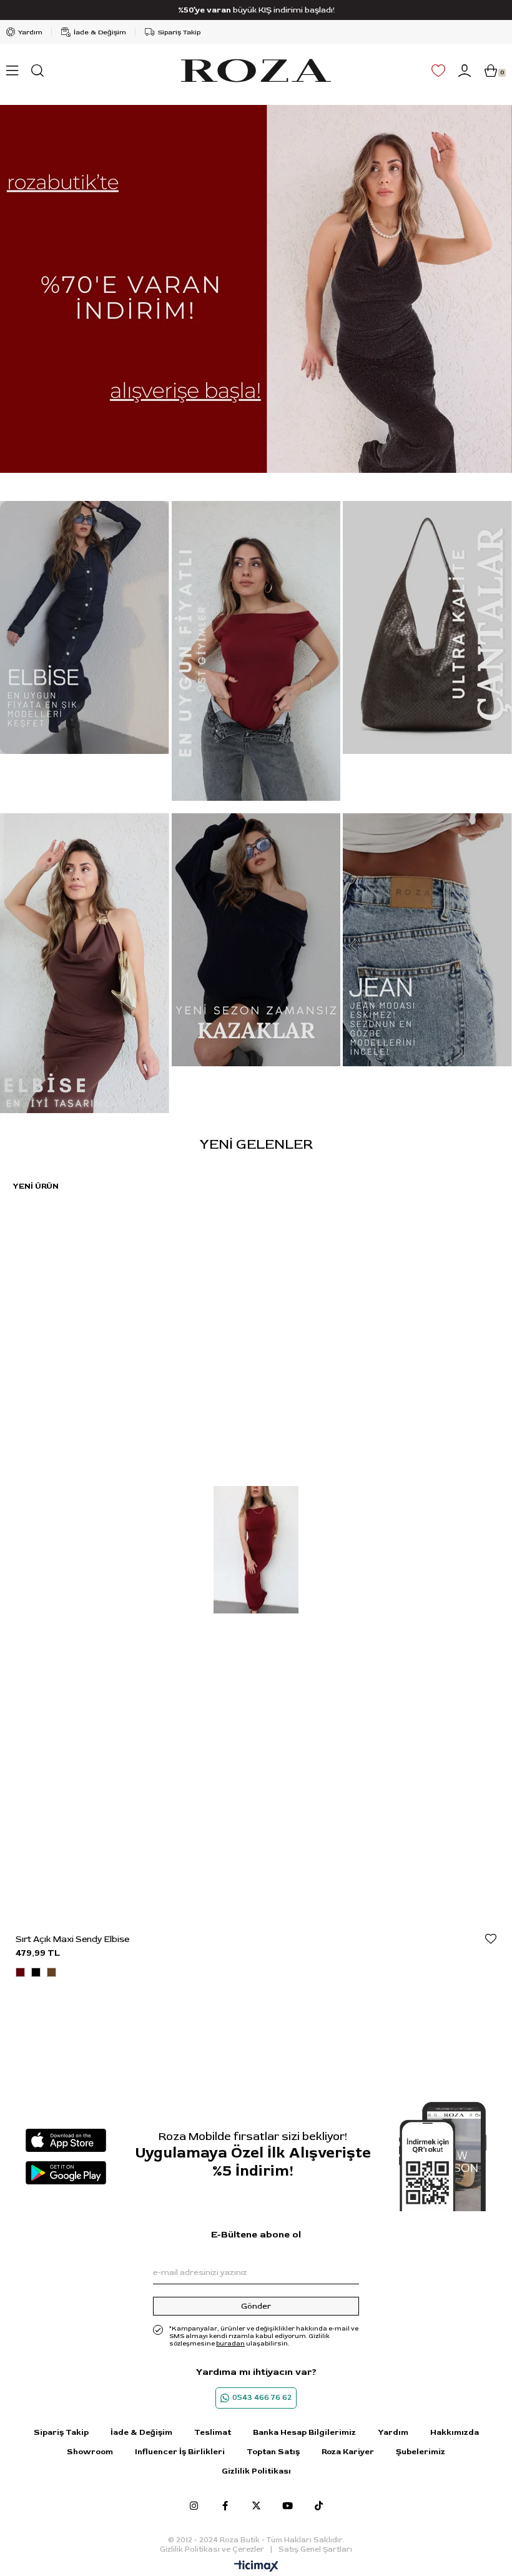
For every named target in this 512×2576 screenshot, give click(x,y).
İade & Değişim (100, 32)
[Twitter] (256, 2506)
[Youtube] (288, 2506)
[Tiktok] (319, 2506)
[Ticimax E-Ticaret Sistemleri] (256, 2567)
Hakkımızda (455, 2432)
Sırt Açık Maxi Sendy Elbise (72, 1939)
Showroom (90, 2452)
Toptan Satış (273, 2452)
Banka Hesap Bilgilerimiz (304, 2432)
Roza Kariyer (348, 2452)
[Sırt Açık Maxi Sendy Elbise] (256, 1550)
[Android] (66, 2173)
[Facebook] (225, 2506)
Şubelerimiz (421, 2452)
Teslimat (213, 2432)
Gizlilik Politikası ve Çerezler (212, 2549)
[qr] (443, 2157)
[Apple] (66, 2140)
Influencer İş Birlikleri (180, 2452)
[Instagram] (194, 2506)
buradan (230, 2344)
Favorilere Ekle (491, 1939)
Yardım (30, 32)
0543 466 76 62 (262, 2398)
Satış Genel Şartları (315, 2549)
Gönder (256, 2306)
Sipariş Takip (179, 32)
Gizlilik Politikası (256, 2471)
